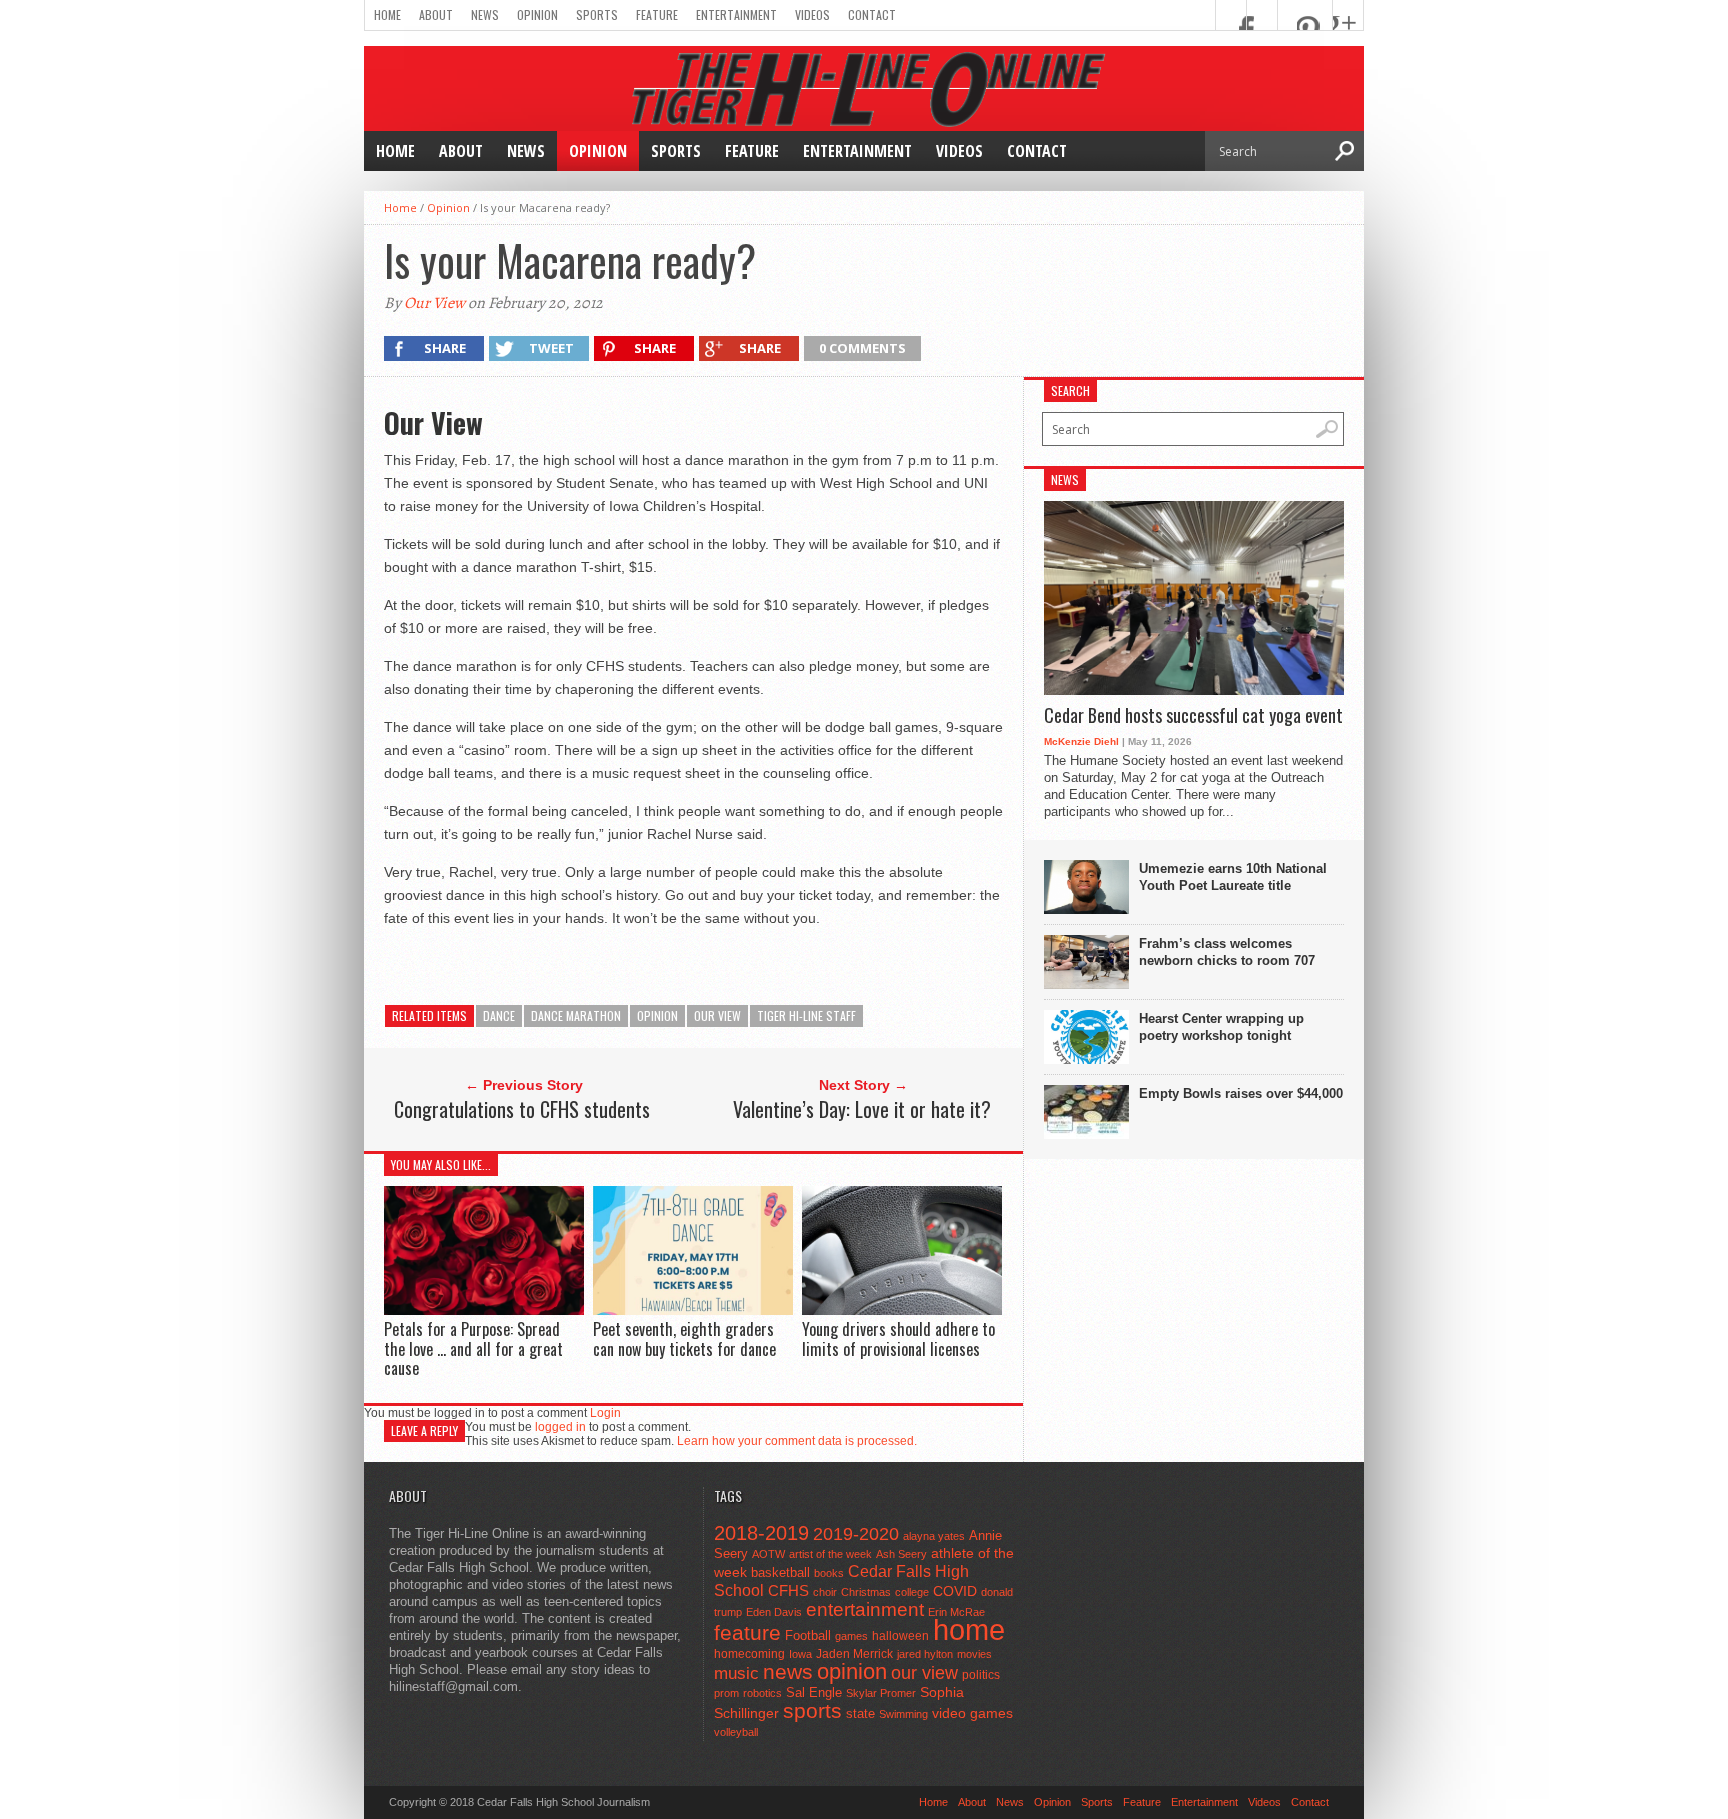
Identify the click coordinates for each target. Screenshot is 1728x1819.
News (485, 14)
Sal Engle (814, 1692)
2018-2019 (761, 1533)
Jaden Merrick (854, 1654)
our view (717, 1015)
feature (747, 1632)
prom (726, 1693)
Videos (812, 14)
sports (812, 1710)
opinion (657, 1015)
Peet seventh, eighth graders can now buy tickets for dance (684, 1338)
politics (981, 1675)
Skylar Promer (881, 1693)
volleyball (736, 1732)
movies (974, 1654)
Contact (872, 14)
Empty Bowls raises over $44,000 (1241, 1093)
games (851, 1636)
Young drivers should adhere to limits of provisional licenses (898, 1338)
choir (825, 1592)
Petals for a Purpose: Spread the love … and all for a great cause (473, 1348)
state (860, 1713)
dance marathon (576, 1015)
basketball (780, 1572)
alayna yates (934, 1536)
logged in (560, 1427)
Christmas (866, 1592)
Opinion (537, 14)
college (912, 1592)
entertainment (865, 1609)
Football (808, 1635)
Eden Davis (774, 1612)
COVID (955, 1591)
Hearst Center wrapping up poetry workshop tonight (1221, 1027)
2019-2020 (856, 1534)
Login (605, 1413)
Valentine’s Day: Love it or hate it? (862, 1109)
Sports (597, 14)
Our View (434, 303)
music (736, 1673)
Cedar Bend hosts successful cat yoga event (1193, 716)
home (969, 1629)
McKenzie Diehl (1081, 741)
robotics (762, 1693)
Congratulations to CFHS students (522, 1109)
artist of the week (830, 1554)
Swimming (903, 1714)
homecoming (749, 1654)
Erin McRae (956, 1612)
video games (972, 1713)
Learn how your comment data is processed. (797, 1441)
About (436, 14)
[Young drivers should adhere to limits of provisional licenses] (902, 1310)
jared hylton (925, 1654)
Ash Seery (901, 1554)
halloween (900, 1636)
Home (387, 14)
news (788, 1672)
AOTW (768, 1554)
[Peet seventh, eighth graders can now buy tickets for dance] (693, 1309)
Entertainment (736, 14)
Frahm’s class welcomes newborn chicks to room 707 (1227, 952)
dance (499, 1015)
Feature (657, 14)
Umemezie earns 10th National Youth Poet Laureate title (1233, 877)
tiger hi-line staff (806, 1015)
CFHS (788, 1590)
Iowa (800, 1654)
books (829, 1573)
